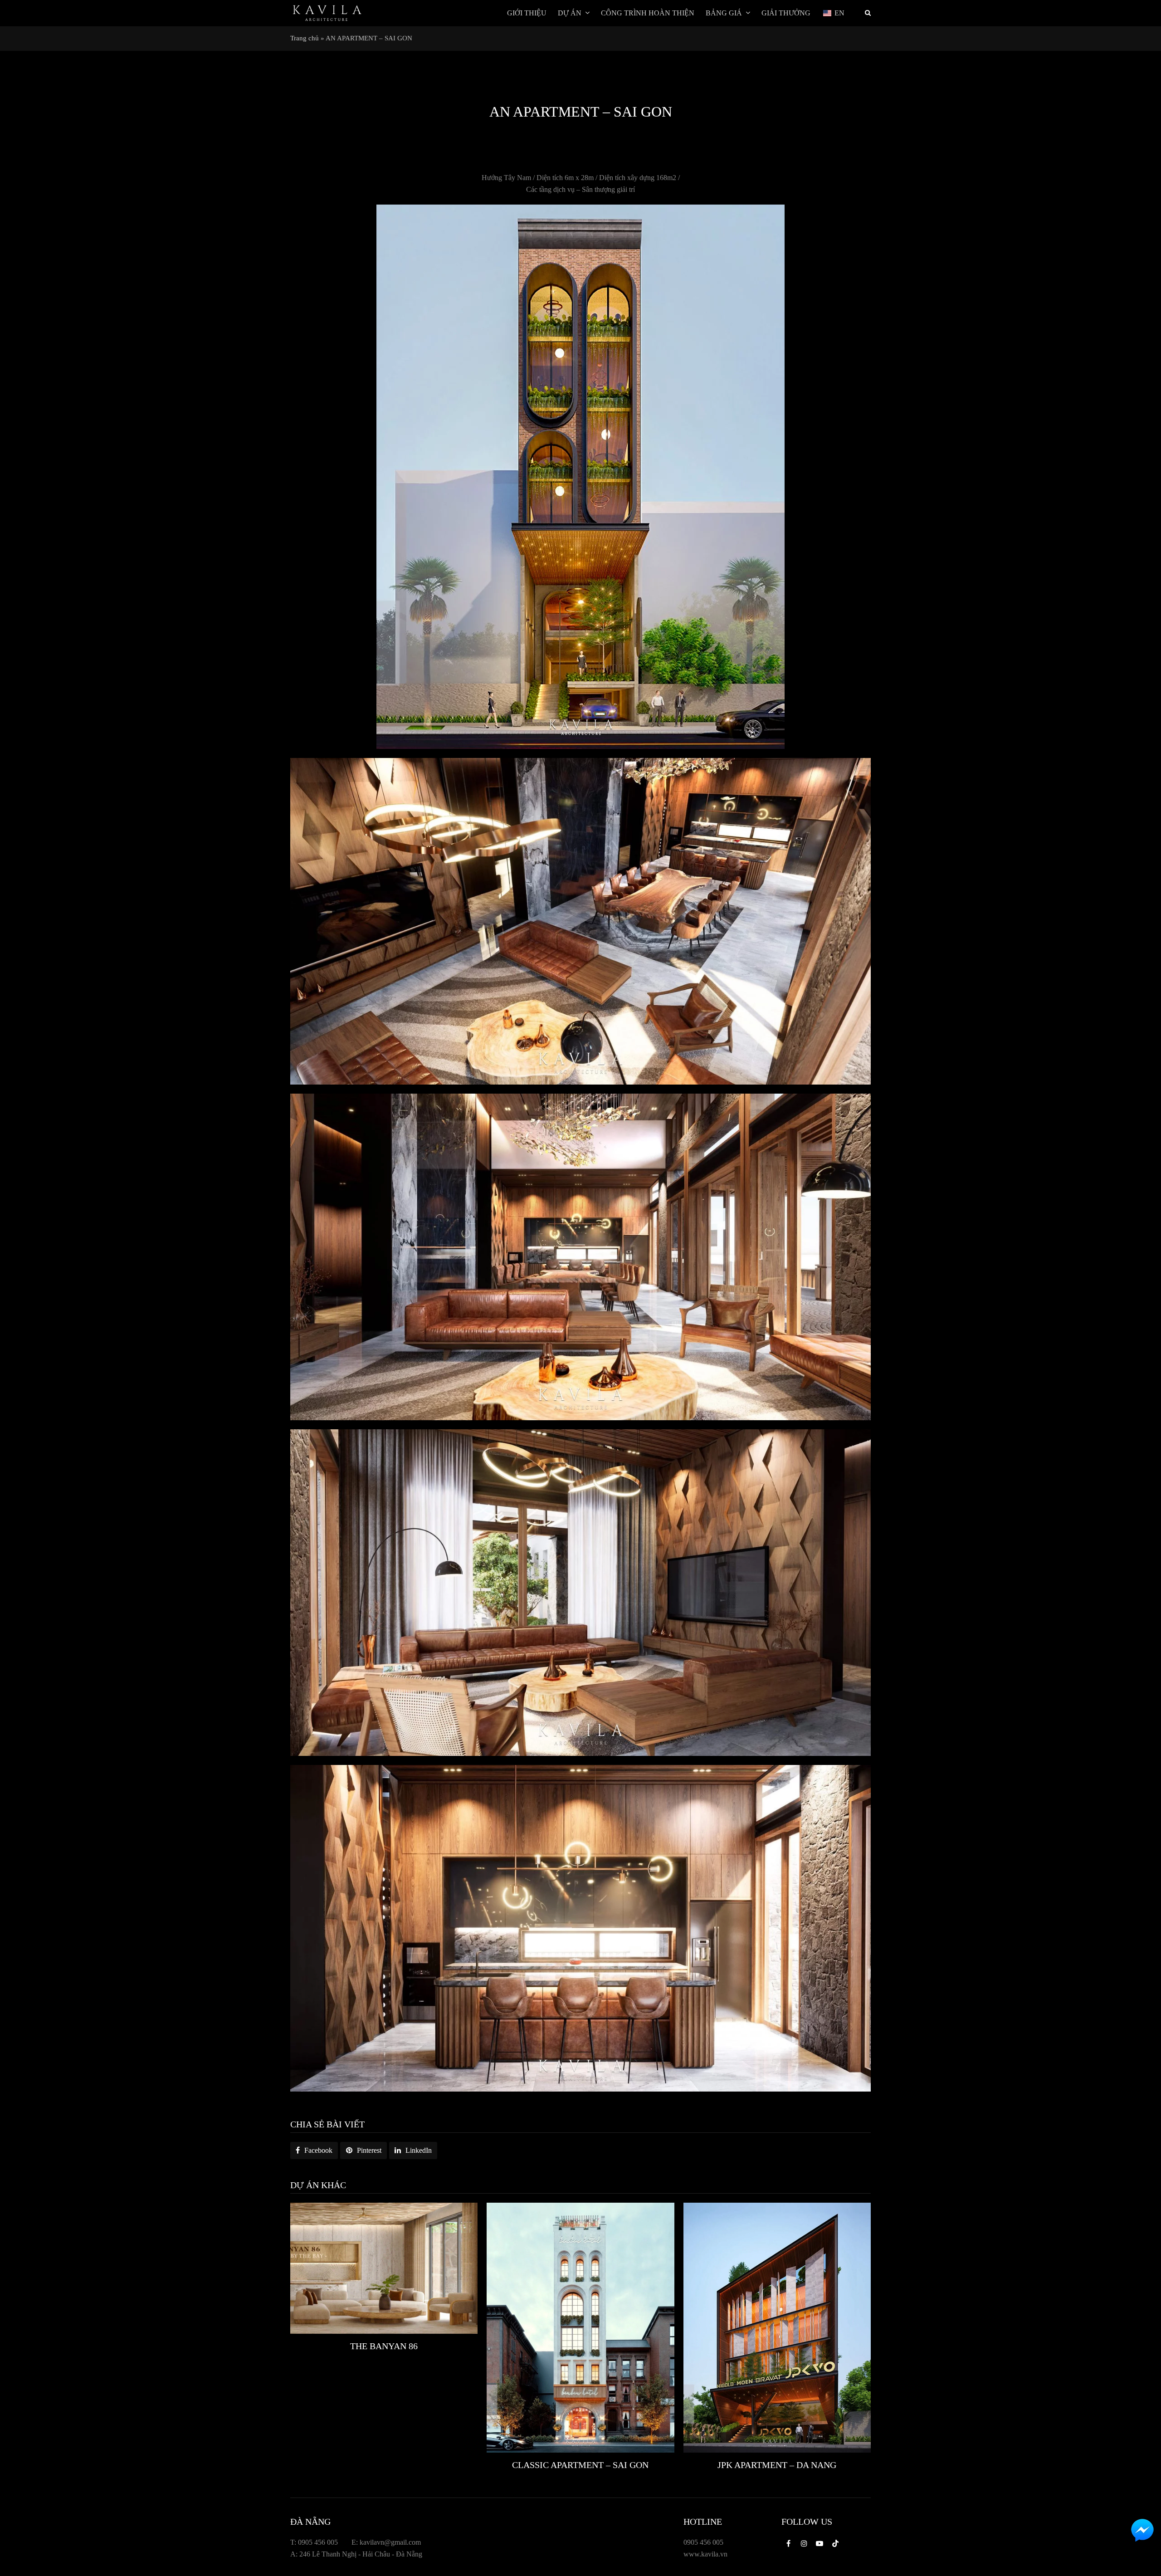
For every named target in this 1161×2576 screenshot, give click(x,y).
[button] (314, 2151)
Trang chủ (305, 38)
